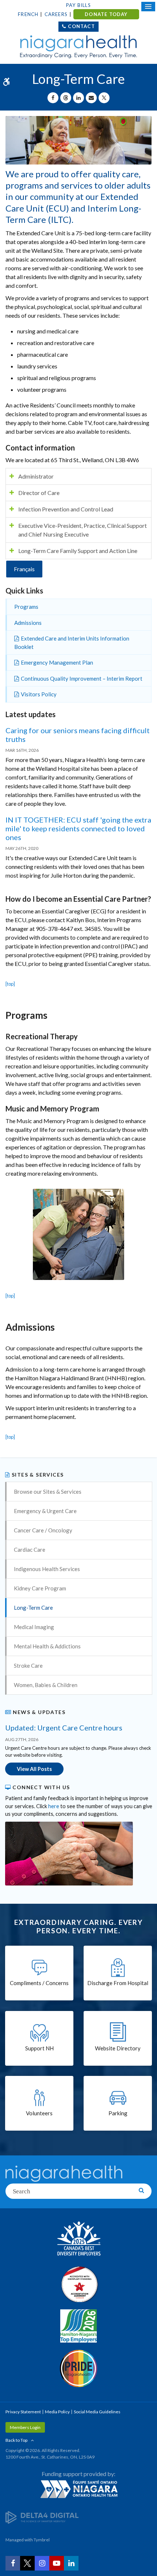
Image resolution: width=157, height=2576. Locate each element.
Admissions (28, 623)
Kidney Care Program (40, 1588)
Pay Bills (78, 5)
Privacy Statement (23, 2412)
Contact (81, 26)
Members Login (25, 2427)
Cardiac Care (30, 1550)
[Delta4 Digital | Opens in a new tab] (42, 2517)
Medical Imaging (34, 1627)
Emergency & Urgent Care (45, 1511)
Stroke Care (28, 1666)
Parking (118, 2113)
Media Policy (57, 2412)
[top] (10, 984)
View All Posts (34, 1769)
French (28, 14)
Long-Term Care (33, 1608)
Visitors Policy (39, 694)
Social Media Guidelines (97, 2412)
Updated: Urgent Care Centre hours (64, 1728)
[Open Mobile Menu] (148, 7)
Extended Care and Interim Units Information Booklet (72, 643)
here (54, 1806)
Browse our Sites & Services (48, 1492)
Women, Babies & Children (46, 1685)
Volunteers (39, 2113)
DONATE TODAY (106, 14)
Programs (26, 607)
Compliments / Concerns (39, 1983)
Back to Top (16, 2440)
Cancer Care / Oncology (43, 1530)
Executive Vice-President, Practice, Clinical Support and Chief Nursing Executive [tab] (83, 530)
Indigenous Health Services (47, 1569)
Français (24, 569)
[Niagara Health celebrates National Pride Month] (78, 2368)
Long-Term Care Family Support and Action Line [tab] (78, 551)
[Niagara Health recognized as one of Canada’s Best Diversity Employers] (78, 2239)
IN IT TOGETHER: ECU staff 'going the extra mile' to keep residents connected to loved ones (78, 828)
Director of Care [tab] (39, 493)
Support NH (39, 2048)
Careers (56, 14)
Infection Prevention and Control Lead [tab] (66, 509)
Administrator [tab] (36, 476)
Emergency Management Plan (57, 662)
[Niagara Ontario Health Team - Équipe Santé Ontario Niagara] (78, 2489)
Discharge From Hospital (118, 1983)
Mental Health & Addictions (47, 1646)
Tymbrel (42, 2540)
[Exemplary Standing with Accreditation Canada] (78, 2284)
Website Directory (118, 2048)
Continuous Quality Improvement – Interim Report (82, 678)
